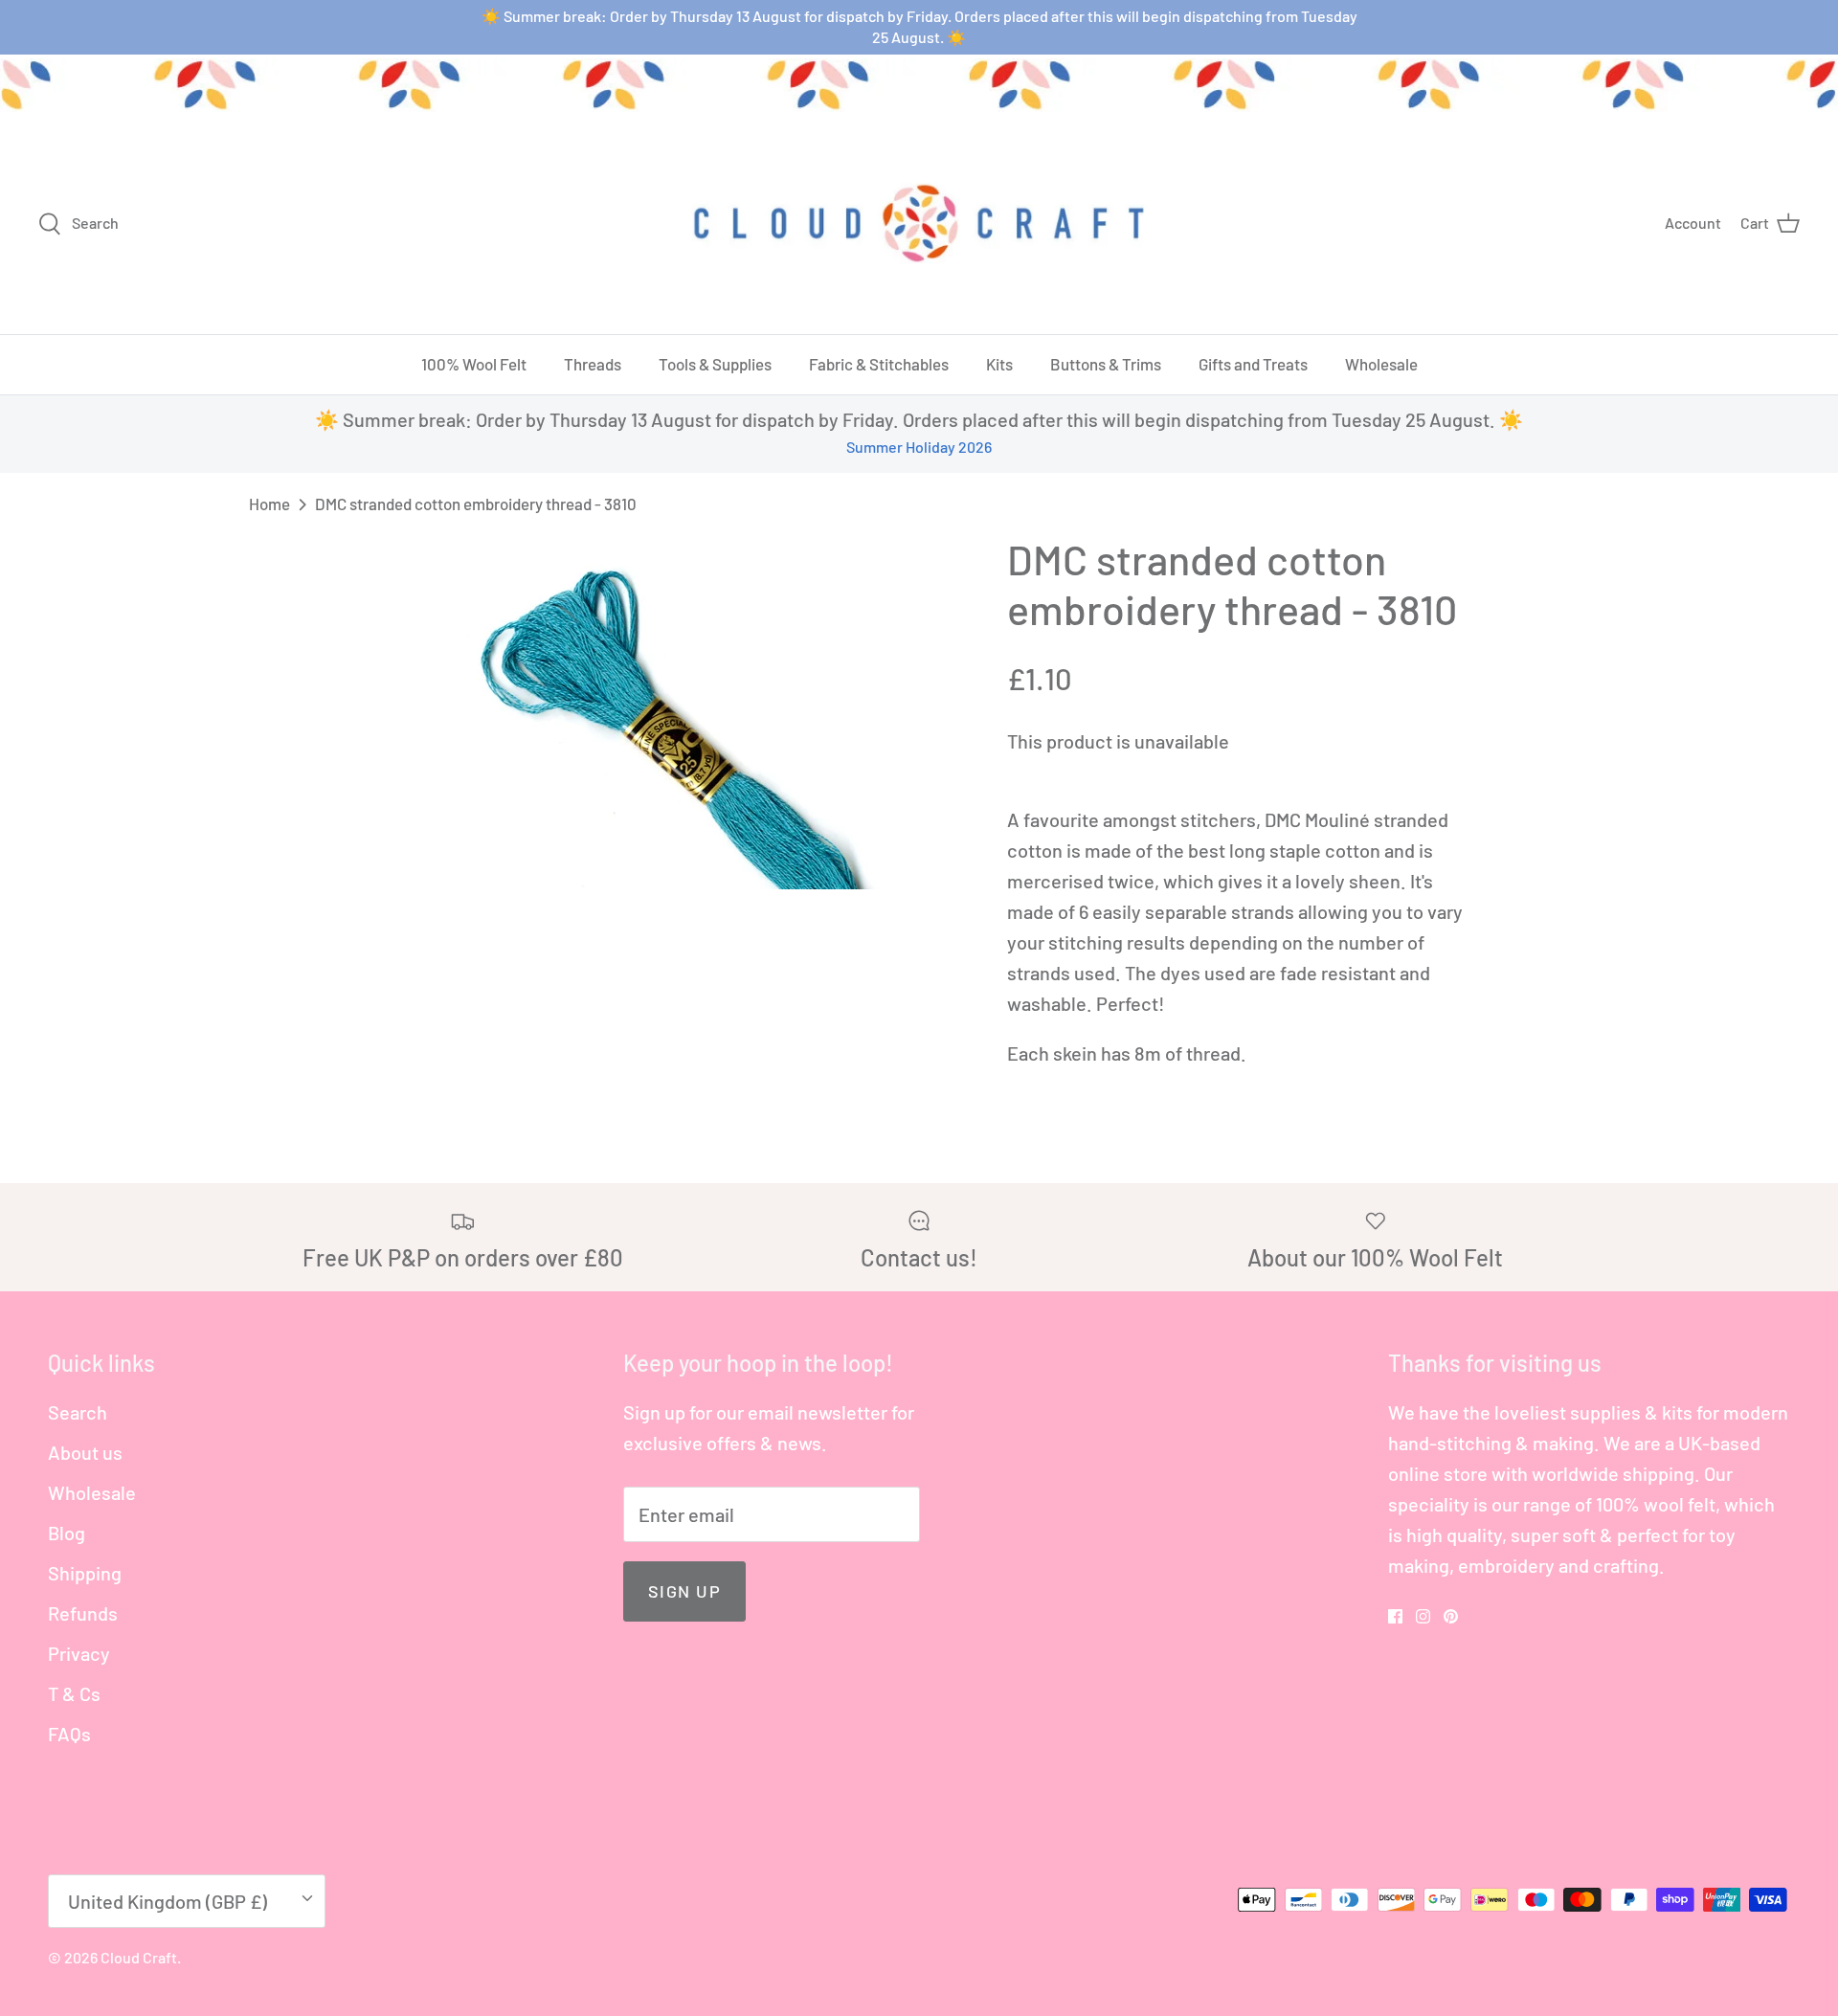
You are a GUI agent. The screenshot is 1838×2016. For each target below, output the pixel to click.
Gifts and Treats (1253, 364)
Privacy (79, 1653)
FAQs (69, 1734)
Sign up (684, 1591)
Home (269, 504)
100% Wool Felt (474, 364)
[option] (663, 712)
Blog (67, 1533)
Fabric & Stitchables (879, 364)
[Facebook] (1395, 1616)
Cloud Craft (139, 1957)
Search (78, 1412)
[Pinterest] (1451, 1616)
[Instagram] (1423, 1616)
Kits (999, 364)
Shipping (85, 1573)
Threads (593, 364)
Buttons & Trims (1106, 364)
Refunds (83, 1613)
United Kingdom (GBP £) (168, 1901)
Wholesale (1381, 364)
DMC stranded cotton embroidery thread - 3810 (476, 504)
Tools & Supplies (715, 364)
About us (85, 1452)
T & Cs (74, 1693)
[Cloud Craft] (919, 223)
